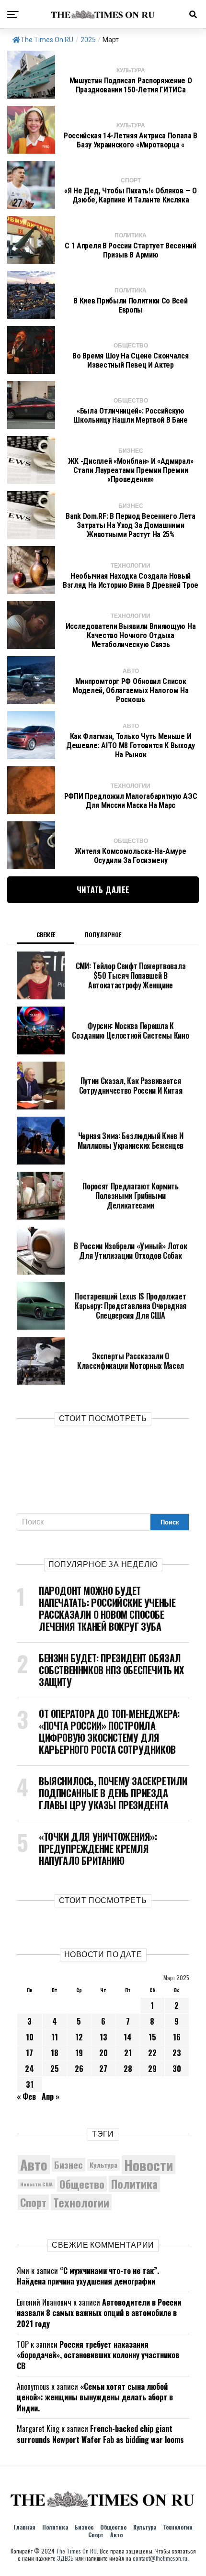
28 (128, 2069)
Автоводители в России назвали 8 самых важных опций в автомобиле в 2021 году (99, 2313)
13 (103, 2037)
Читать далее (103, 890)
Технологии (81, 2202)
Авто (34, 2165)
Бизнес (69, 2165)
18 (55, 2053)
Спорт (33, 2202)
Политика (134, 2184)
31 (30, 2084)
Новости (149, 2165)
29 (152, 2069)
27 (103, 2069)
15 (152, 2037)
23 (177, 2053)
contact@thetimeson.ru (160, 2558)
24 (29, 2069)
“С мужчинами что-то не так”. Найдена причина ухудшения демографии (88, 2276)
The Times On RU (47, 40)
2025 (88, 40)
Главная (24, 2527)
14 (128, 2037)
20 (103, 2053)
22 (152, 2053)
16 (177, 2037)
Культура (103, 2165)
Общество (82, 2184)
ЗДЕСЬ (65, 2558)
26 (79, 2069)
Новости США (36, 2184)
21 (128, 2053)
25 (55, 2069)
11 (55, 2037)
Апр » (51, 2096)
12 (79, 2037)
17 (29, 2053)
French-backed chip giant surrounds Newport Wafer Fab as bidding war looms (100, 2434)
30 (177, 2069)
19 (79, 2053)
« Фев (26, 2096)
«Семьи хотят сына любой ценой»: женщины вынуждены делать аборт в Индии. (95, 2397)
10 (30, 2037)
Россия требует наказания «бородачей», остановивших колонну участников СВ (98, 2355)
